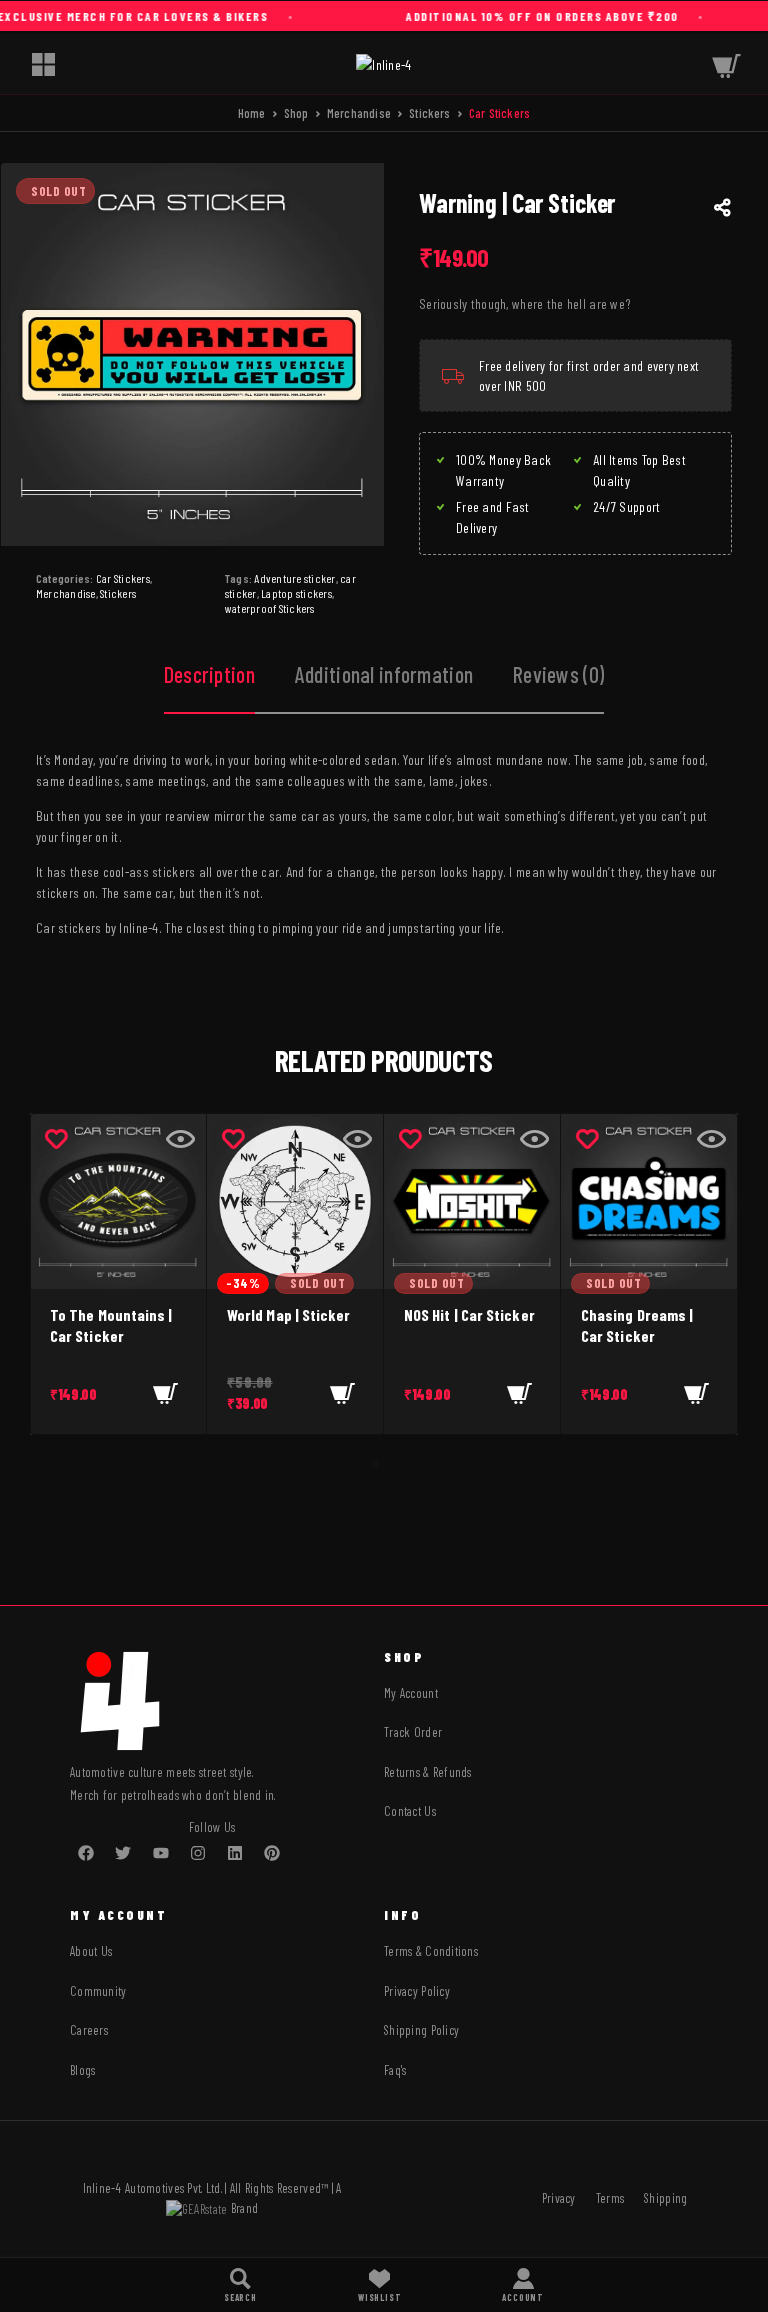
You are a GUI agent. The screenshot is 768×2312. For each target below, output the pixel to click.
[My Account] (523, 2285)
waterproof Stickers (270, 608)
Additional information (384, 674)
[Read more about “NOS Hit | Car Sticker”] (520, 1394)
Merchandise (359, 113)
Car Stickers (123, 578)
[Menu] (43, 64)
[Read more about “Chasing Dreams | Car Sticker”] (697, 1394)
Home (252, 113)
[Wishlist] (379, 2285)
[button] (166, 1394)
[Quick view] (180, 1139)
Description (209, 674)
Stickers (430, 113)
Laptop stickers (296, 593)
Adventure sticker (294, 578)
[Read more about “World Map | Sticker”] (343, 1394)
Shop (296, 113)
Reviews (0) (558, 674)
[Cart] (726, 63)
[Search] (240, 2285)
